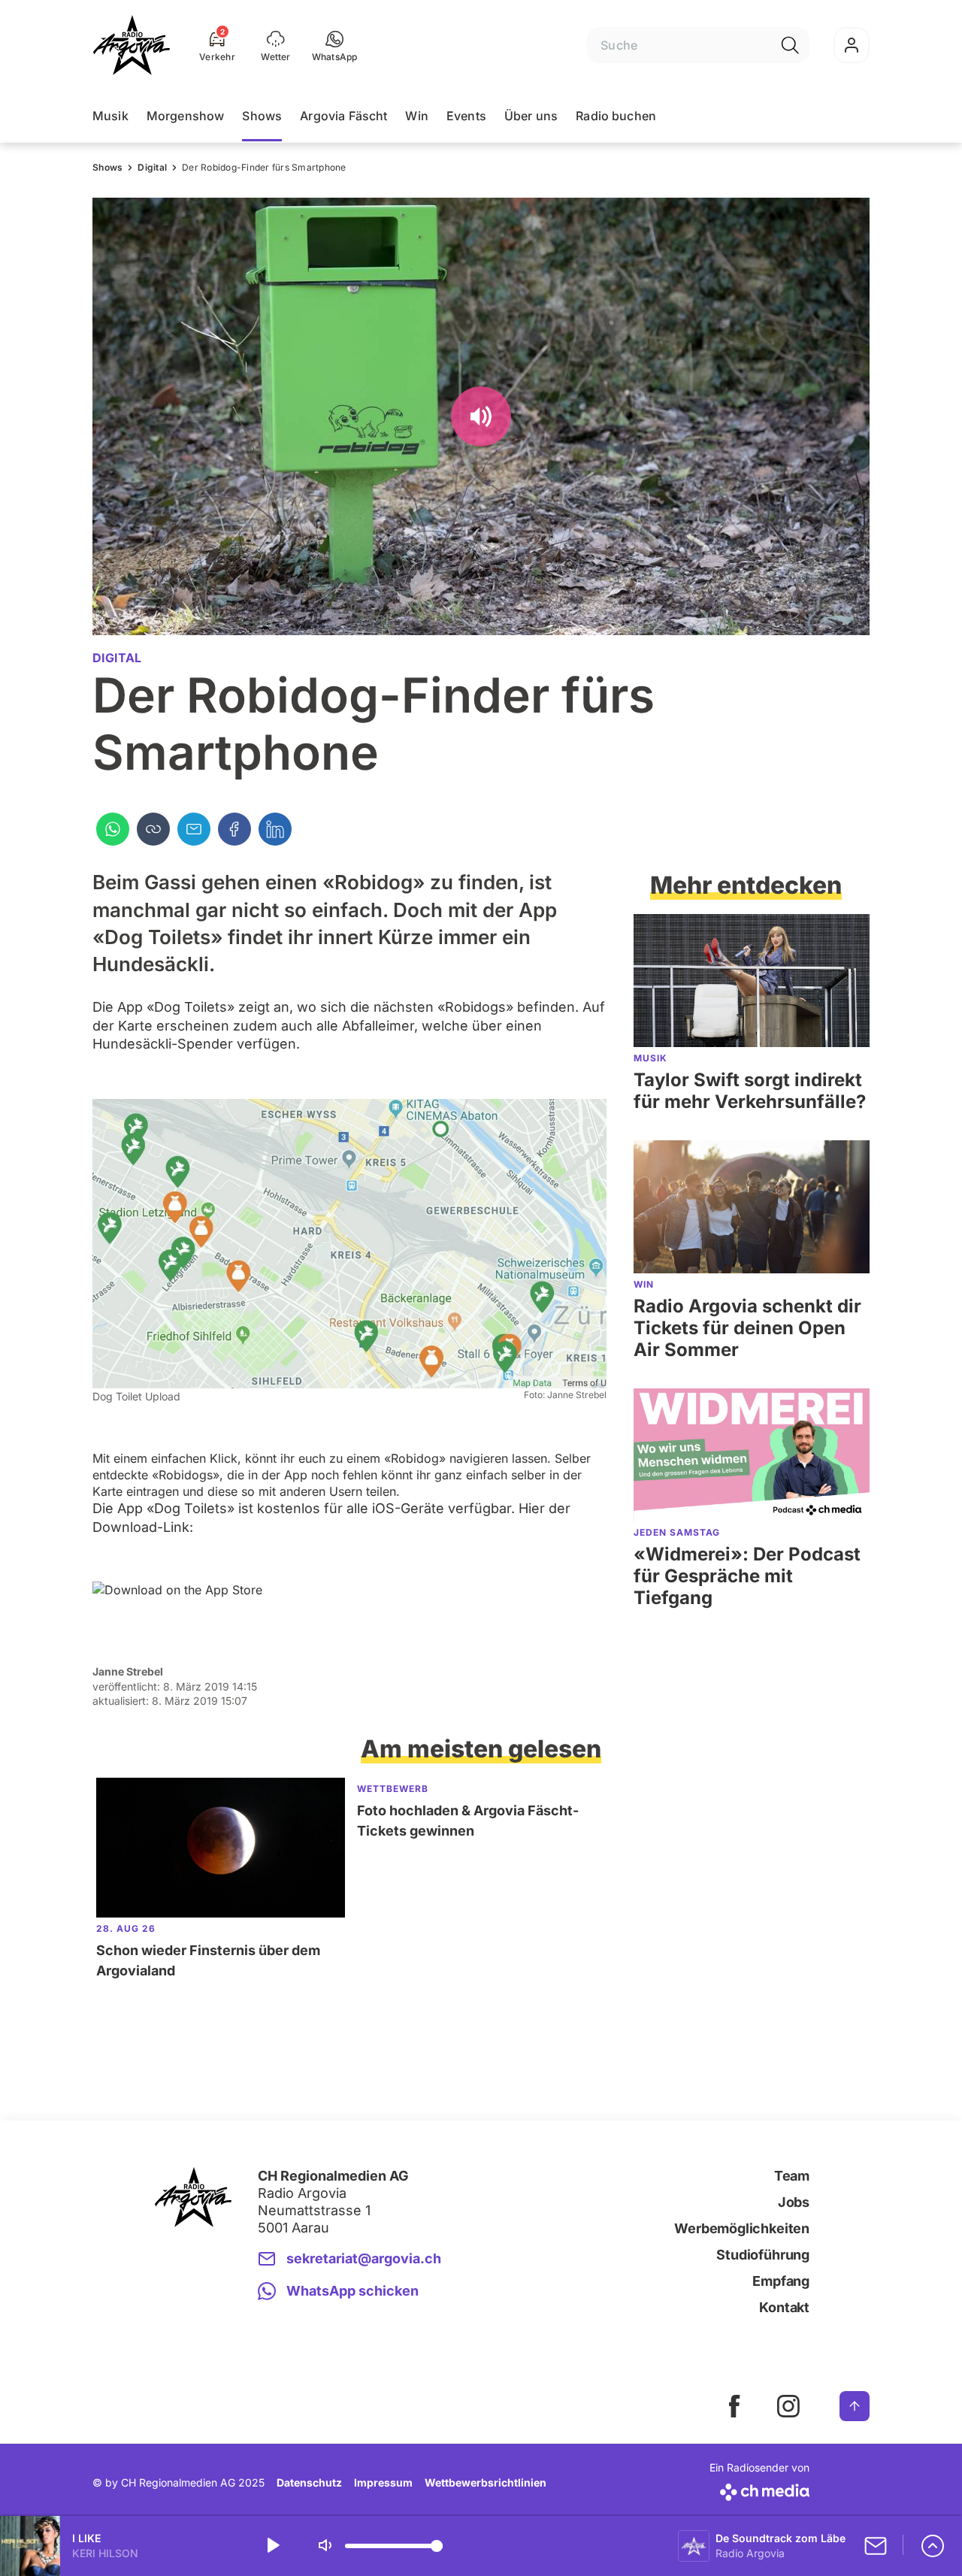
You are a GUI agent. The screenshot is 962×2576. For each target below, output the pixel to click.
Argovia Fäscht (343, 116)
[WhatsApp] (113, 829)
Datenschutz (309, 2482)
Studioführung (763, 2255)
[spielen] (272, 2546)
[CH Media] (759, 2489)
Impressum (383, 2482)
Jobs (794, 2202)
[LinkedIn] (275, 829)
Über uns (531, 116)
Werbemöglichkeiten (742, 2228)
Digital (152, 167)
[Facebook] (234, 829)
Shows (262, 116)
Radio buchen (616, 116)
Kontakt (784, 2307)
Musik (110, 116)
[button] (335, 45)
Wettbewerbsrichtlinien (486, 2482)
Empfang (781, 2281)
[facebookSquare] (734, 2406)
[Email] (194, 829)
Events (466, 116)
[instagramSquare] (788, 2406)
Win (416, 116)
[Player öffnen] (933, 2546)
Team (792, 2176)
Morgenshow (186, 116)
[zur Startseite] (132, 45)
